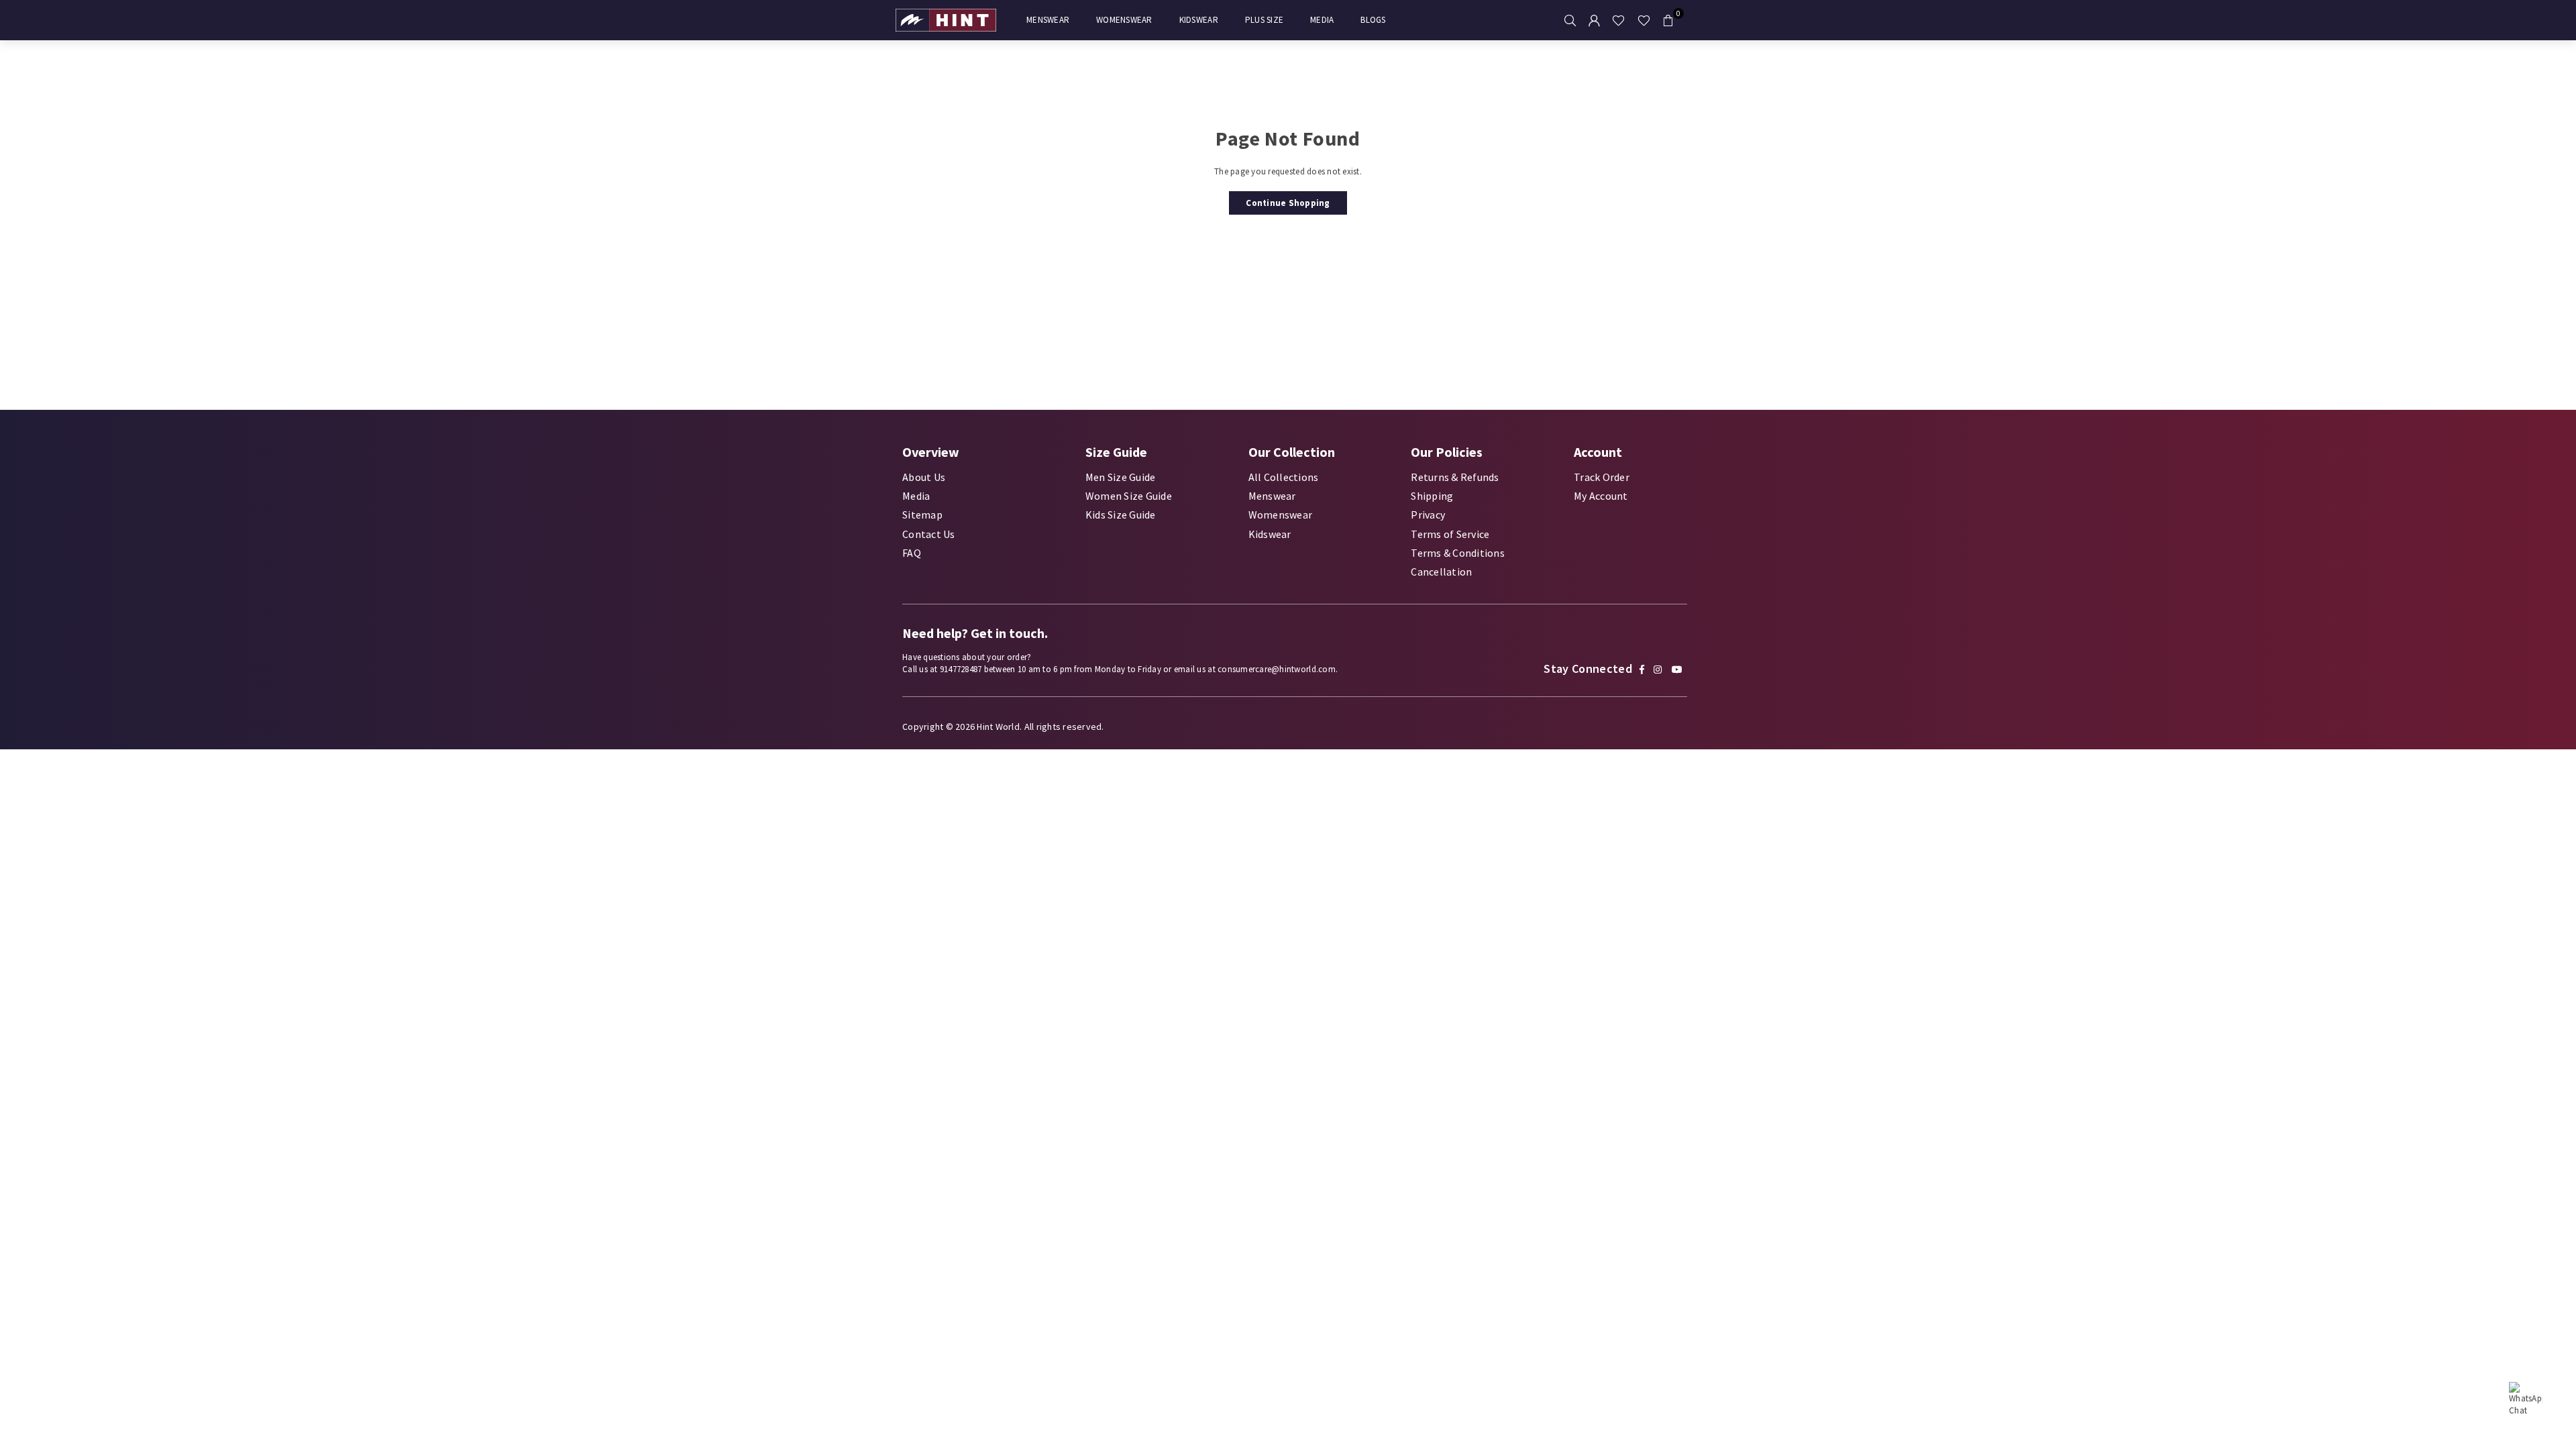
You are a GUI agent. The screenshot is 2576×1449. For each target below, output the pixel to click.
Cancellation (1441, 572)
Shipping (1432, 496)
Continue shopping (1288, 203)
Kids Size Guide (1121, 515)
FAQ (912, 553)
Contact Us (929, 534)
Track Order (1602, 477)
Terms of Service (1450, 534)
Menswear (1048, 20)
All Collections (1284, 477)
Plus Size (1264, 20)
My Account (1601, 496)
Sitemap (922, 515)
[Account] (1594, 20)
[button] (1668, 20)
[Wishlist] (1618, 20)
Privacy (1428, 515)
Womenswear (1124, 20)
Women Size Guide (1129, 496)
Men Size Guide (1121, 477)
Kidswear (1199, 20)
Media (1322, 20)
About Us (924, 477)
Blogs (1373, 20)
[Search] (1570, 20)
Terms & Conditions (1458, 553)
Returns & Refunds (1455, 477)
